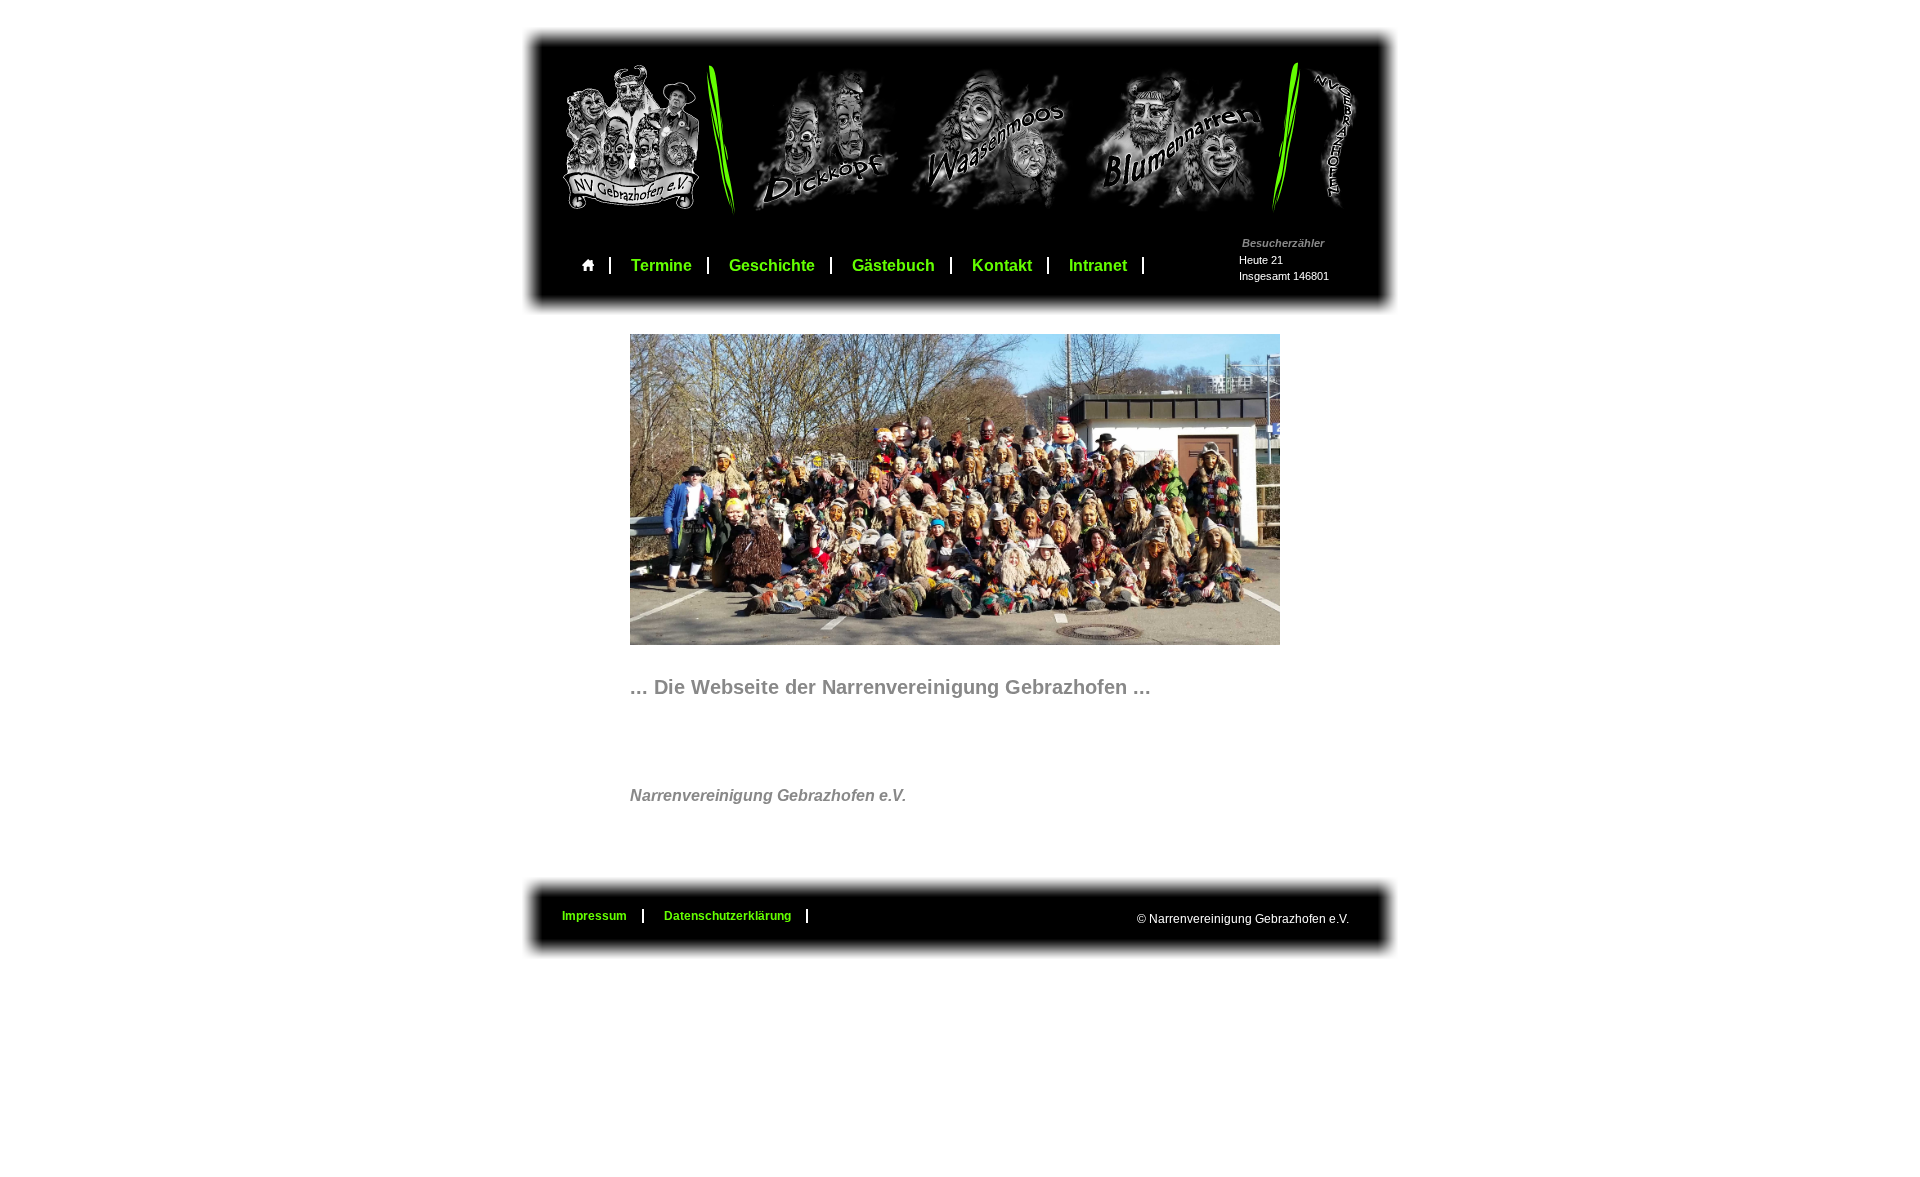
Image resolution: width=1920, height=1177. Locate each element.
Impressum (594, 916)
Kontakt (1002, 265)
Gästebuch (893, 265)
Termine (661, 265)
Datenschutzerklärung (727, 916)
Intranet (1098, 265)
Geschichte (772, 265)
